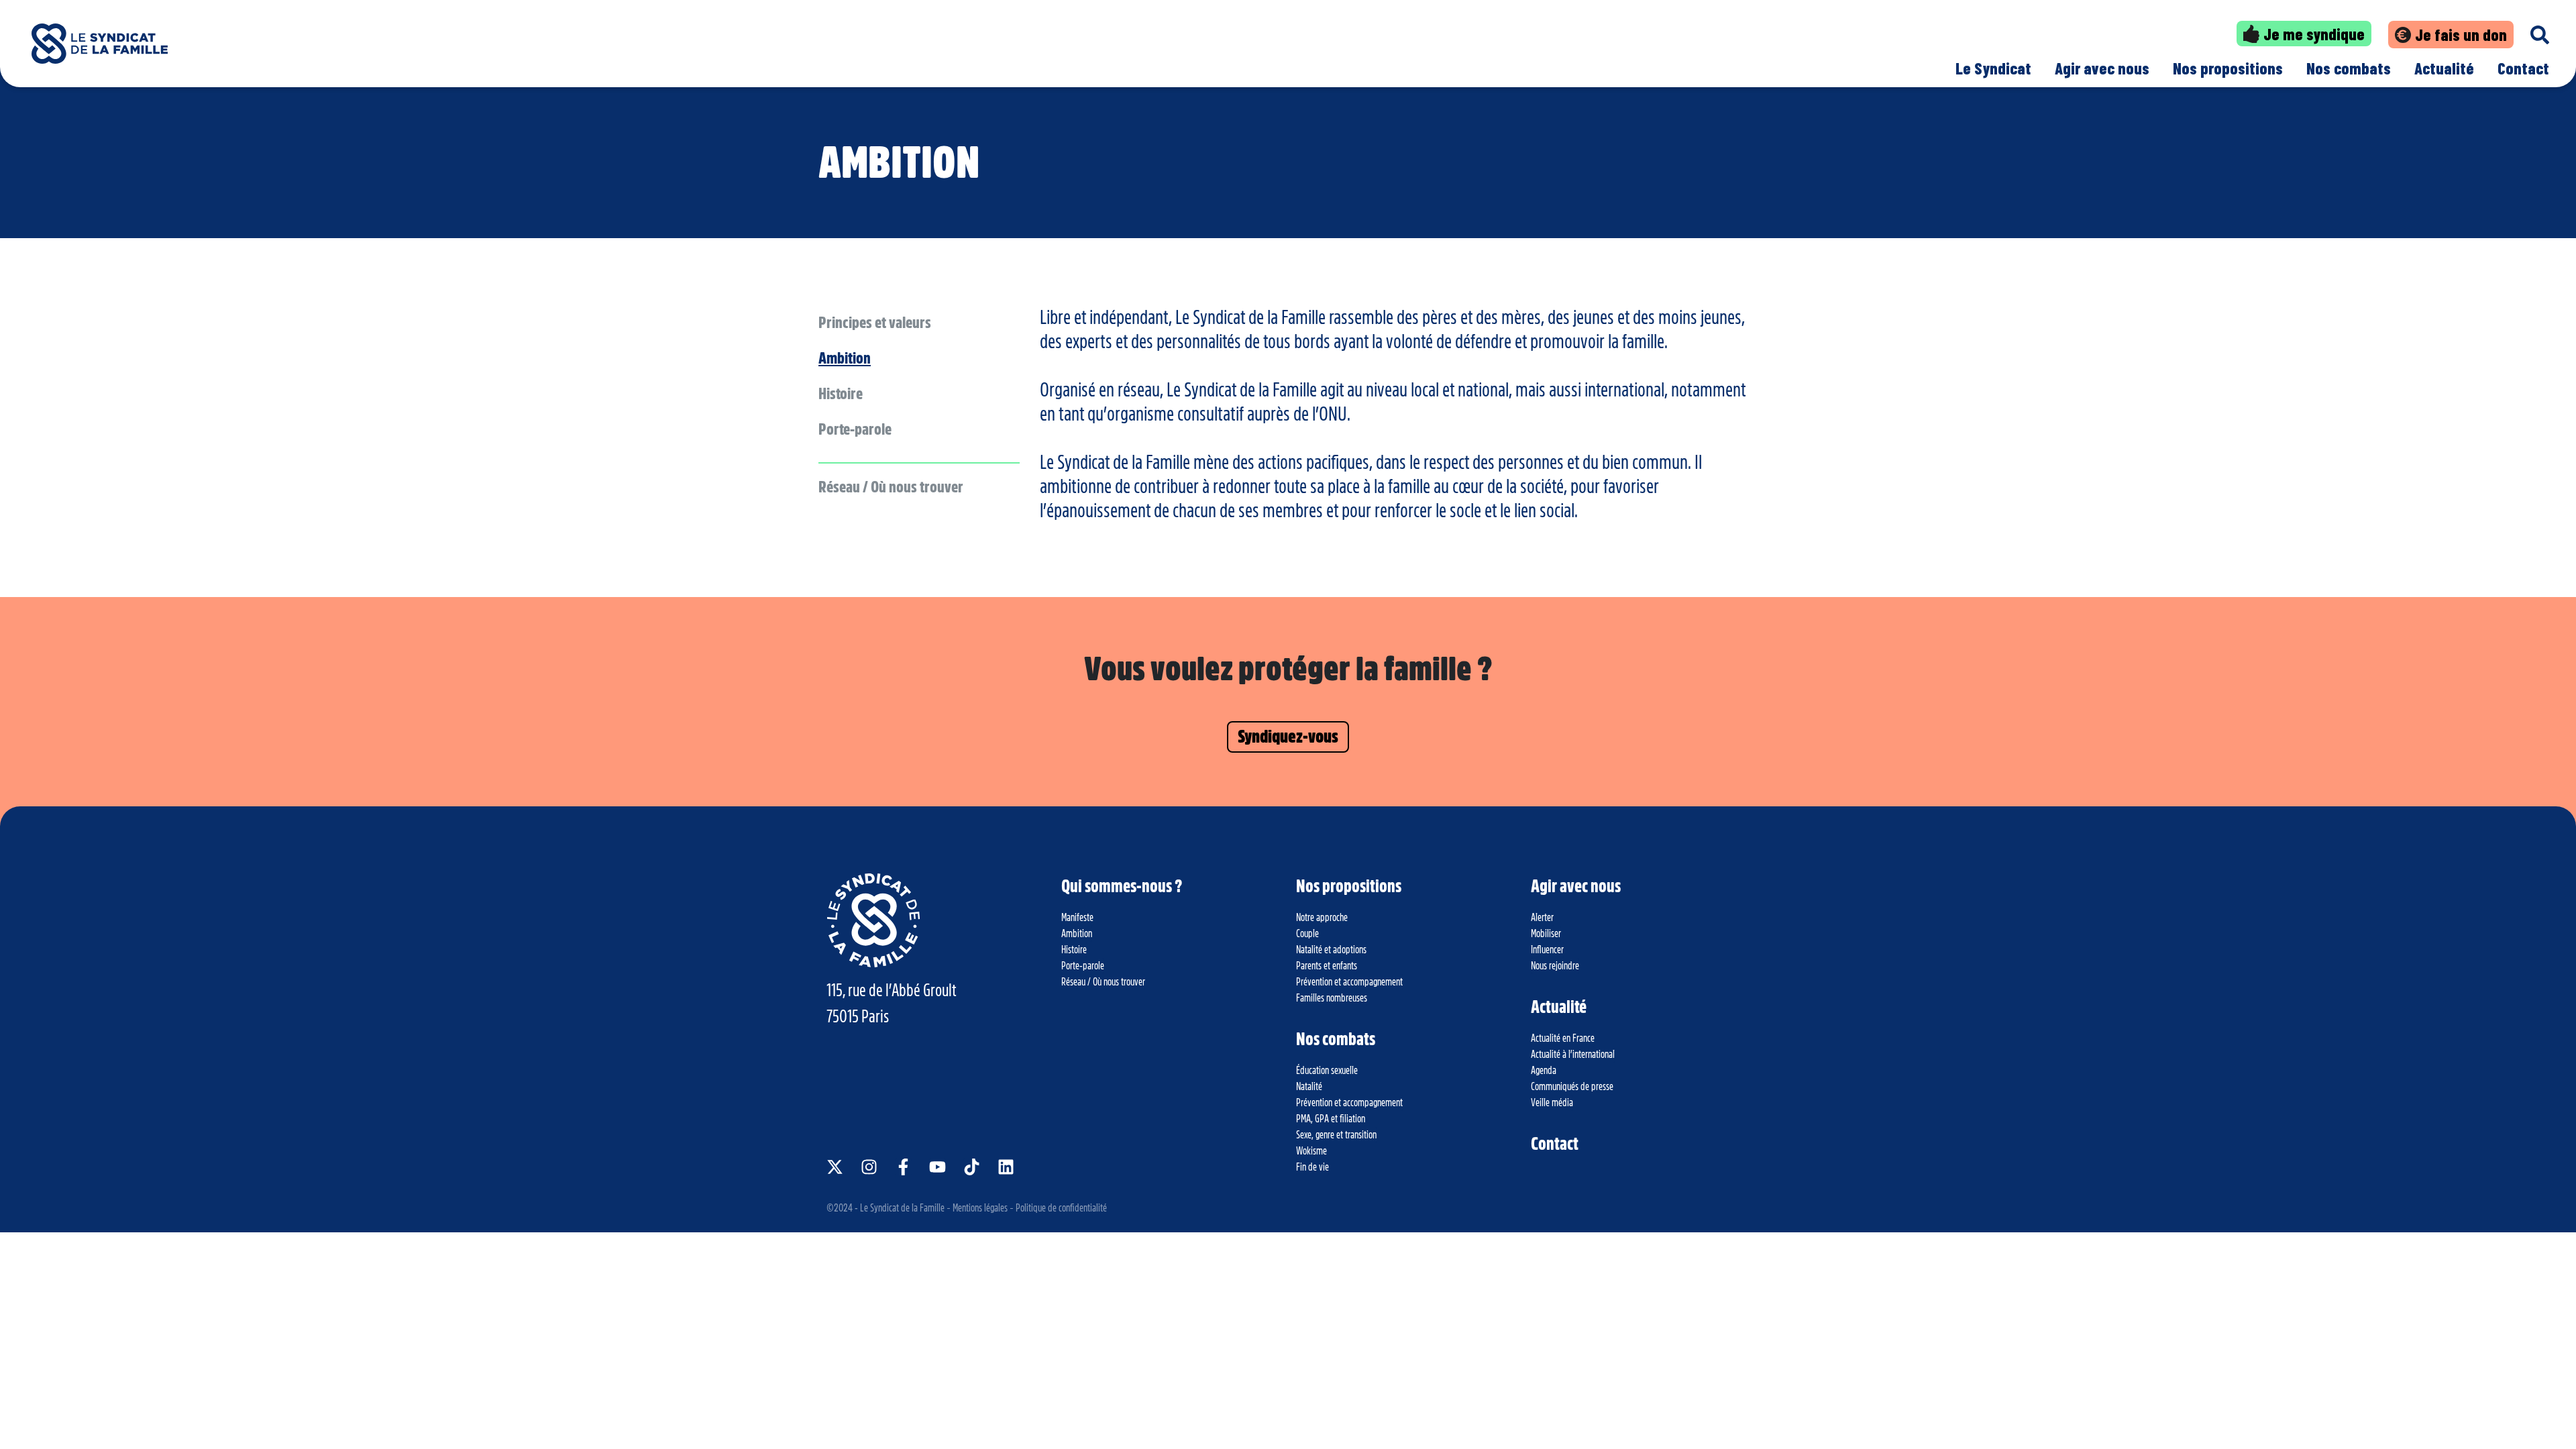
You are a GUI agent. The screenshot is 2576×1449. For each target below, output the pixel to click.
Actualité (2444, 68)
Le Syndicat (1993, 68)
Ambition (845, 358)
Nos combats (2349, 68)
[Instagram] (869, 1167)
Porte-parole (855, 429)
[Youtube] (937, 1167)
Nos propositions (2228, 68)
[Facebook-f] (903, 1167)
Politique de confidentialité (1061, 1208)
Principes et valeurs (875, 323)
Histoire (841, 394)
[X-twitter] (835, 1167)
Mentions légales (980, 1208)
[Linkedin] (1006, 1167)
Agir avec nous (2102, 68)
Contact (2523, 68)
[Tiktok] (972, 1167)
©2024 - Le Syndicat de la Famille (885, 1208)
